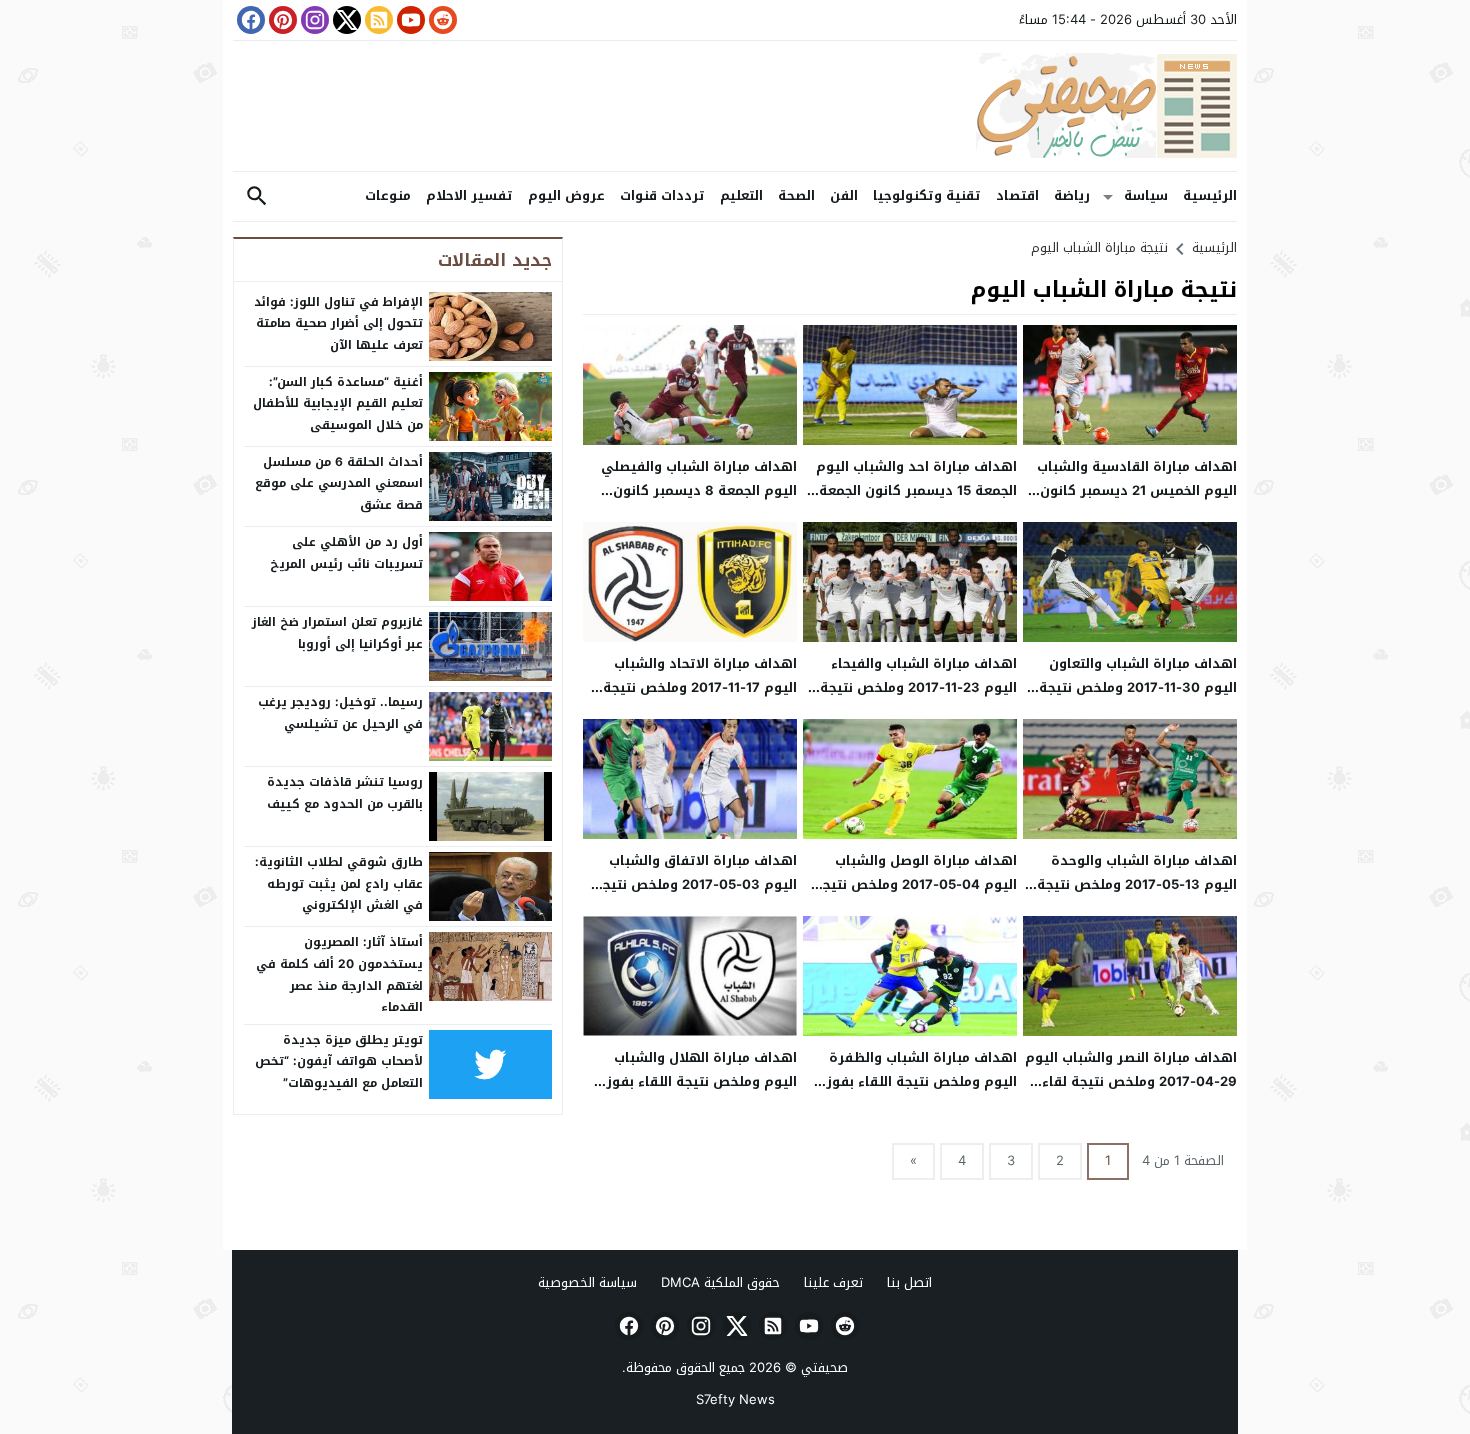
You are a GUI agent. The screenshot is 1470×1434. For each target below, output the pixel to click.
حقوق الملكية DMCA (720, 1282)
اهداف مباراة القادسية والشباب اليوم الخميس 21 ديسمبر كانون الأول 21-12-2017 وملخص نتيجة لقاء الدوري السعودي (1137, 501)
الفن (844, 195)
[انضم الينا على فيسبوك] (249, 20)
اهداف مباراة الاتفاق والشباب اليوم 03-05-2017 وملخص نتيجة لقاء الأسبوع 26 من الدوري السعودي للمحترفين (695, 895)
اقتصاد (1017, 195)
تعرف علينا (833, 1282)
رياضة (1072, 195)
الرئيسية (1210, 195)
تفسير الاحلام (469, 195)
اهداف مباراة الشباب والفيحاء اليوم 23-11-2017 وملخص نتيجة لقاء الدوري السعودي (918, 687)
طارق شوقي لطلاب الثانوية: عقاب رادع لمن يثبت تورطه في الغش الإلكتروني (339, 883)
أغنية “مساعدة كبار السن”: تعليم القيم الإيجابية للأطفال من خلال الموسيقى (338, 403)
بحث (257, 196)
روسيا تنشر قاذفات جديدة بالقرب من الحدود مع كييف (345, 793)
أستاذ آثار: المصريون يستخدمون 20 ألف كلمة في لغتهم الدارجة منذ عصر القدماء (339, 974)
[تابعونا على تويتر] (345, 20)
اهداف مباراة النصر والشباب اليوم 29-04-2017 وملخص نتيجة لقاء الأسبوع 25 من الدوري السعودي (1131, 1081)
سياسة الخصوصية (587, 1282)
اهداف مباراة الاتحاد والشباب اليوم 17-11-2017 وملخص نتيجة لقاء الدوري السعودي (700, 687)
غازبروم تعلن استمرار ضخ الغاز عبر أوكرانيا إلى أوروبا (337, 633)
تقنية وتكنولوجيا (927, 195)
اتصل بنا (909, 1282)
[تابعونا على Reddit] (441, 20)
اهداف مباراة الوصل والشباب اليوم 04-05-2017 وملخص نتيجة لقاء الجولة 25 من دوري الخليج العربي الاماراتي (915, 895)
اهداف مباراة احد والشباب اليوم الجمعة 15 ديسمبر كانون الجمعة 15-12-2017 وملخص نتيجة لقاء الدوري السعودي (916, 501)
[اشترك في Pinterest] (281, 20)
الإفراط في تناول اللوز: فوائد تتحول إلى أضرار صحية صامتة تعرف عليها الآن (338, 323)
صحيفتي (824, 1367)
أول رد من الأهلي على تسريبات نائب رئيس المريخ (346, 553)
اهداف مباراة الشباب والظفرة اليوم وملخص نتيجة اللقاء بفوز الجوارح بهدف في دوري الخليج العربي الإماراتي (921, 1092)
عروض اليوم (566, 195)
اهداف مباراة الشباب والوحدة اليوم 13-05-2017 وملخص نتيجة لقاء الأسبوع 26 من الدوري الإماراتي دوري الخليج (1137, 895)
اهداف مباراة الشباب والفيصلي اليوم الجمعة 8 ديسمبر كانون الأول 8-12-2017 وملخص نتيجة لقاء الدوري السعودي (699, 501)
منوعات (388, 195)
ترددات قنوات (662, 195)
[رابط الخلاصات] (377, 20)
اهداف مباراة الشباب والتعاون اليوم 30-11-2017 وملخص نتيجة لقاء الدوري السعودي (1138, 687)
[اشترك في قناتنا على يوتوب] (409, 20)
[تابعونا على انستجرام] (313, 20)
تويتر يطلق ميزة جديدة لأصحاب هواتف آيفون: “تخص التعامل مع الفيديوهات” (339, 1061)
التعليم (741, 195)
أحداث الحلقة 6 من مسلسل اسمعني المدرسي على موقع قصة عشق (339, 483)
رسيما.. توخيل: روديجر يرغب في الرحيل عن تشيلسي (340, 713)
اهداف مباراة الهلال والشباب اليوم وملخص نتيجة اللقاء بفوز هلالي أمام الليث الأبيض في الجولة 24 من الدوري (701, 1092)
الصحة (796, 195)
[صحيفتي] (735, 106)
